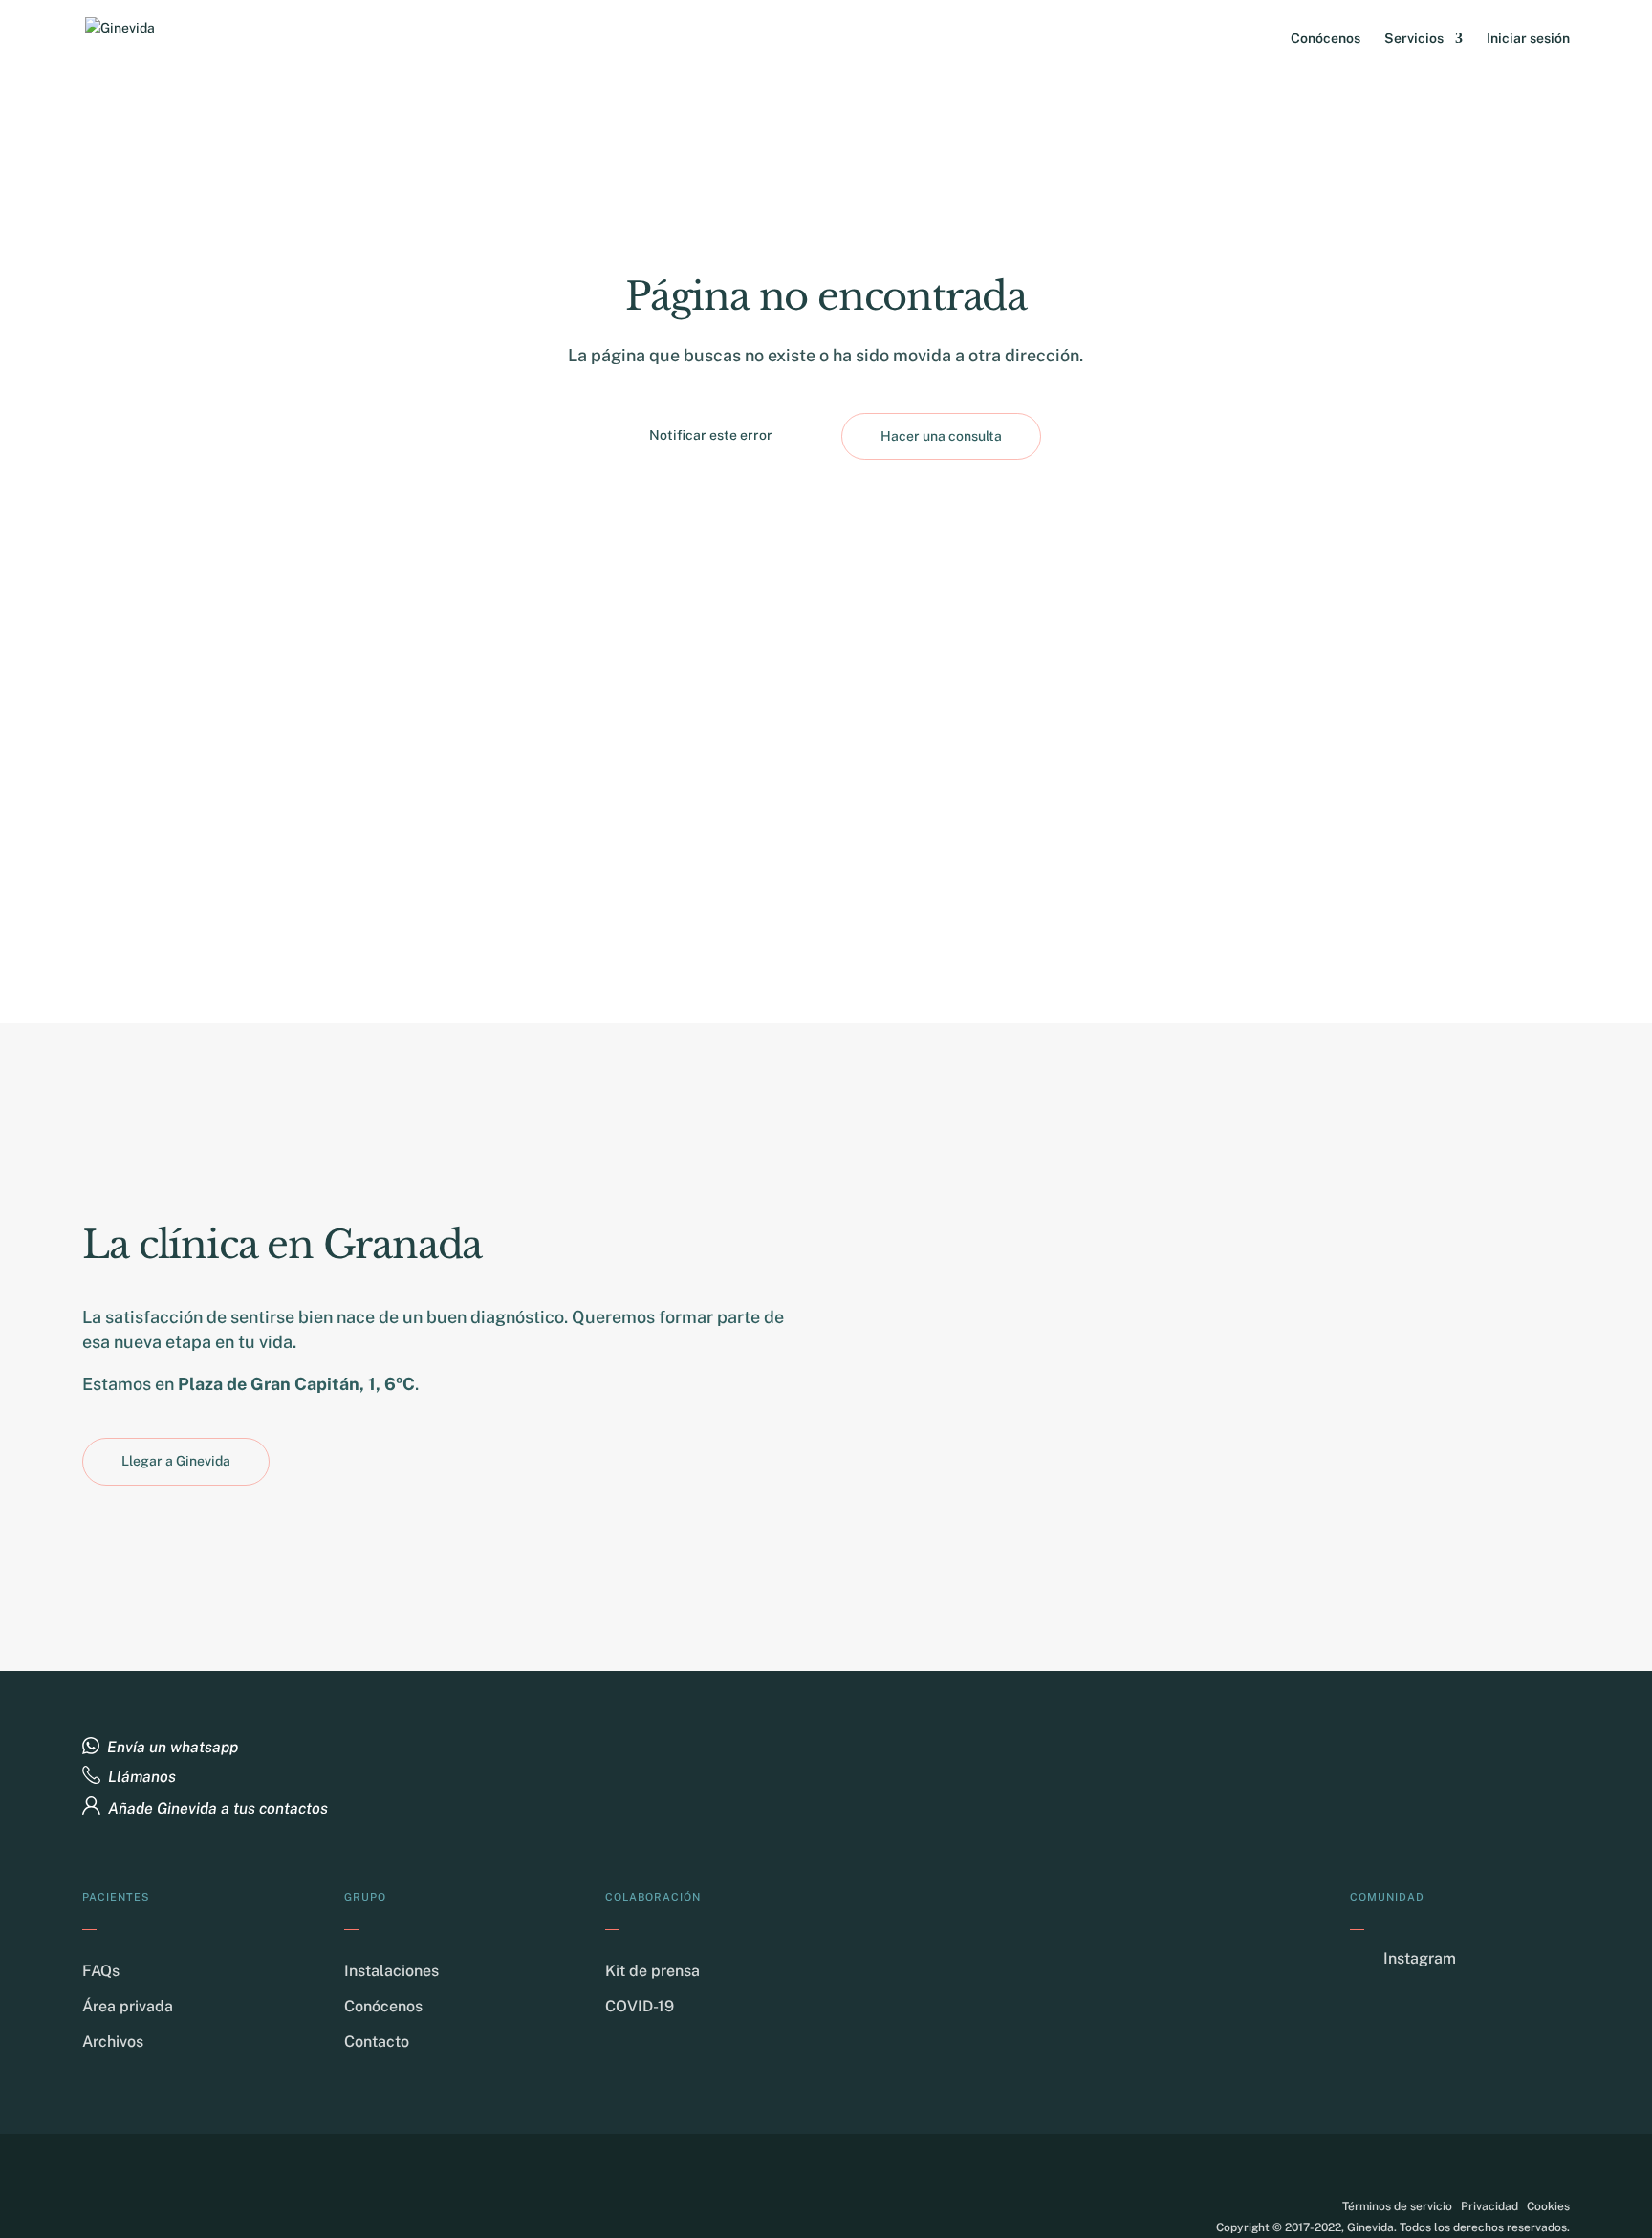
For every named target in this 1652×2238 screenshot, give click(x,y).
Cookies (1548, 2206)
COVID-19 (640, 2006)
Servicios (1414, 39)
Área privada (128, 2006)
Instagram (1420, 1958)
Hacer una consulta (941, 436)
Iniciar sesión (1528, 39)
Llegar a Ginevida (176, 1461)
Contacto (377, 2042)
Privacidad (1489, 2206)
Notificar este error (711, 435)
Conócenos (1326, 39)
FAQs (101, 1971)
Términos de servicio (1397, 2206)
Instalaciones (391, 1971)
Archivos (113, 2042)
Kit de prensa (652, 1971)
